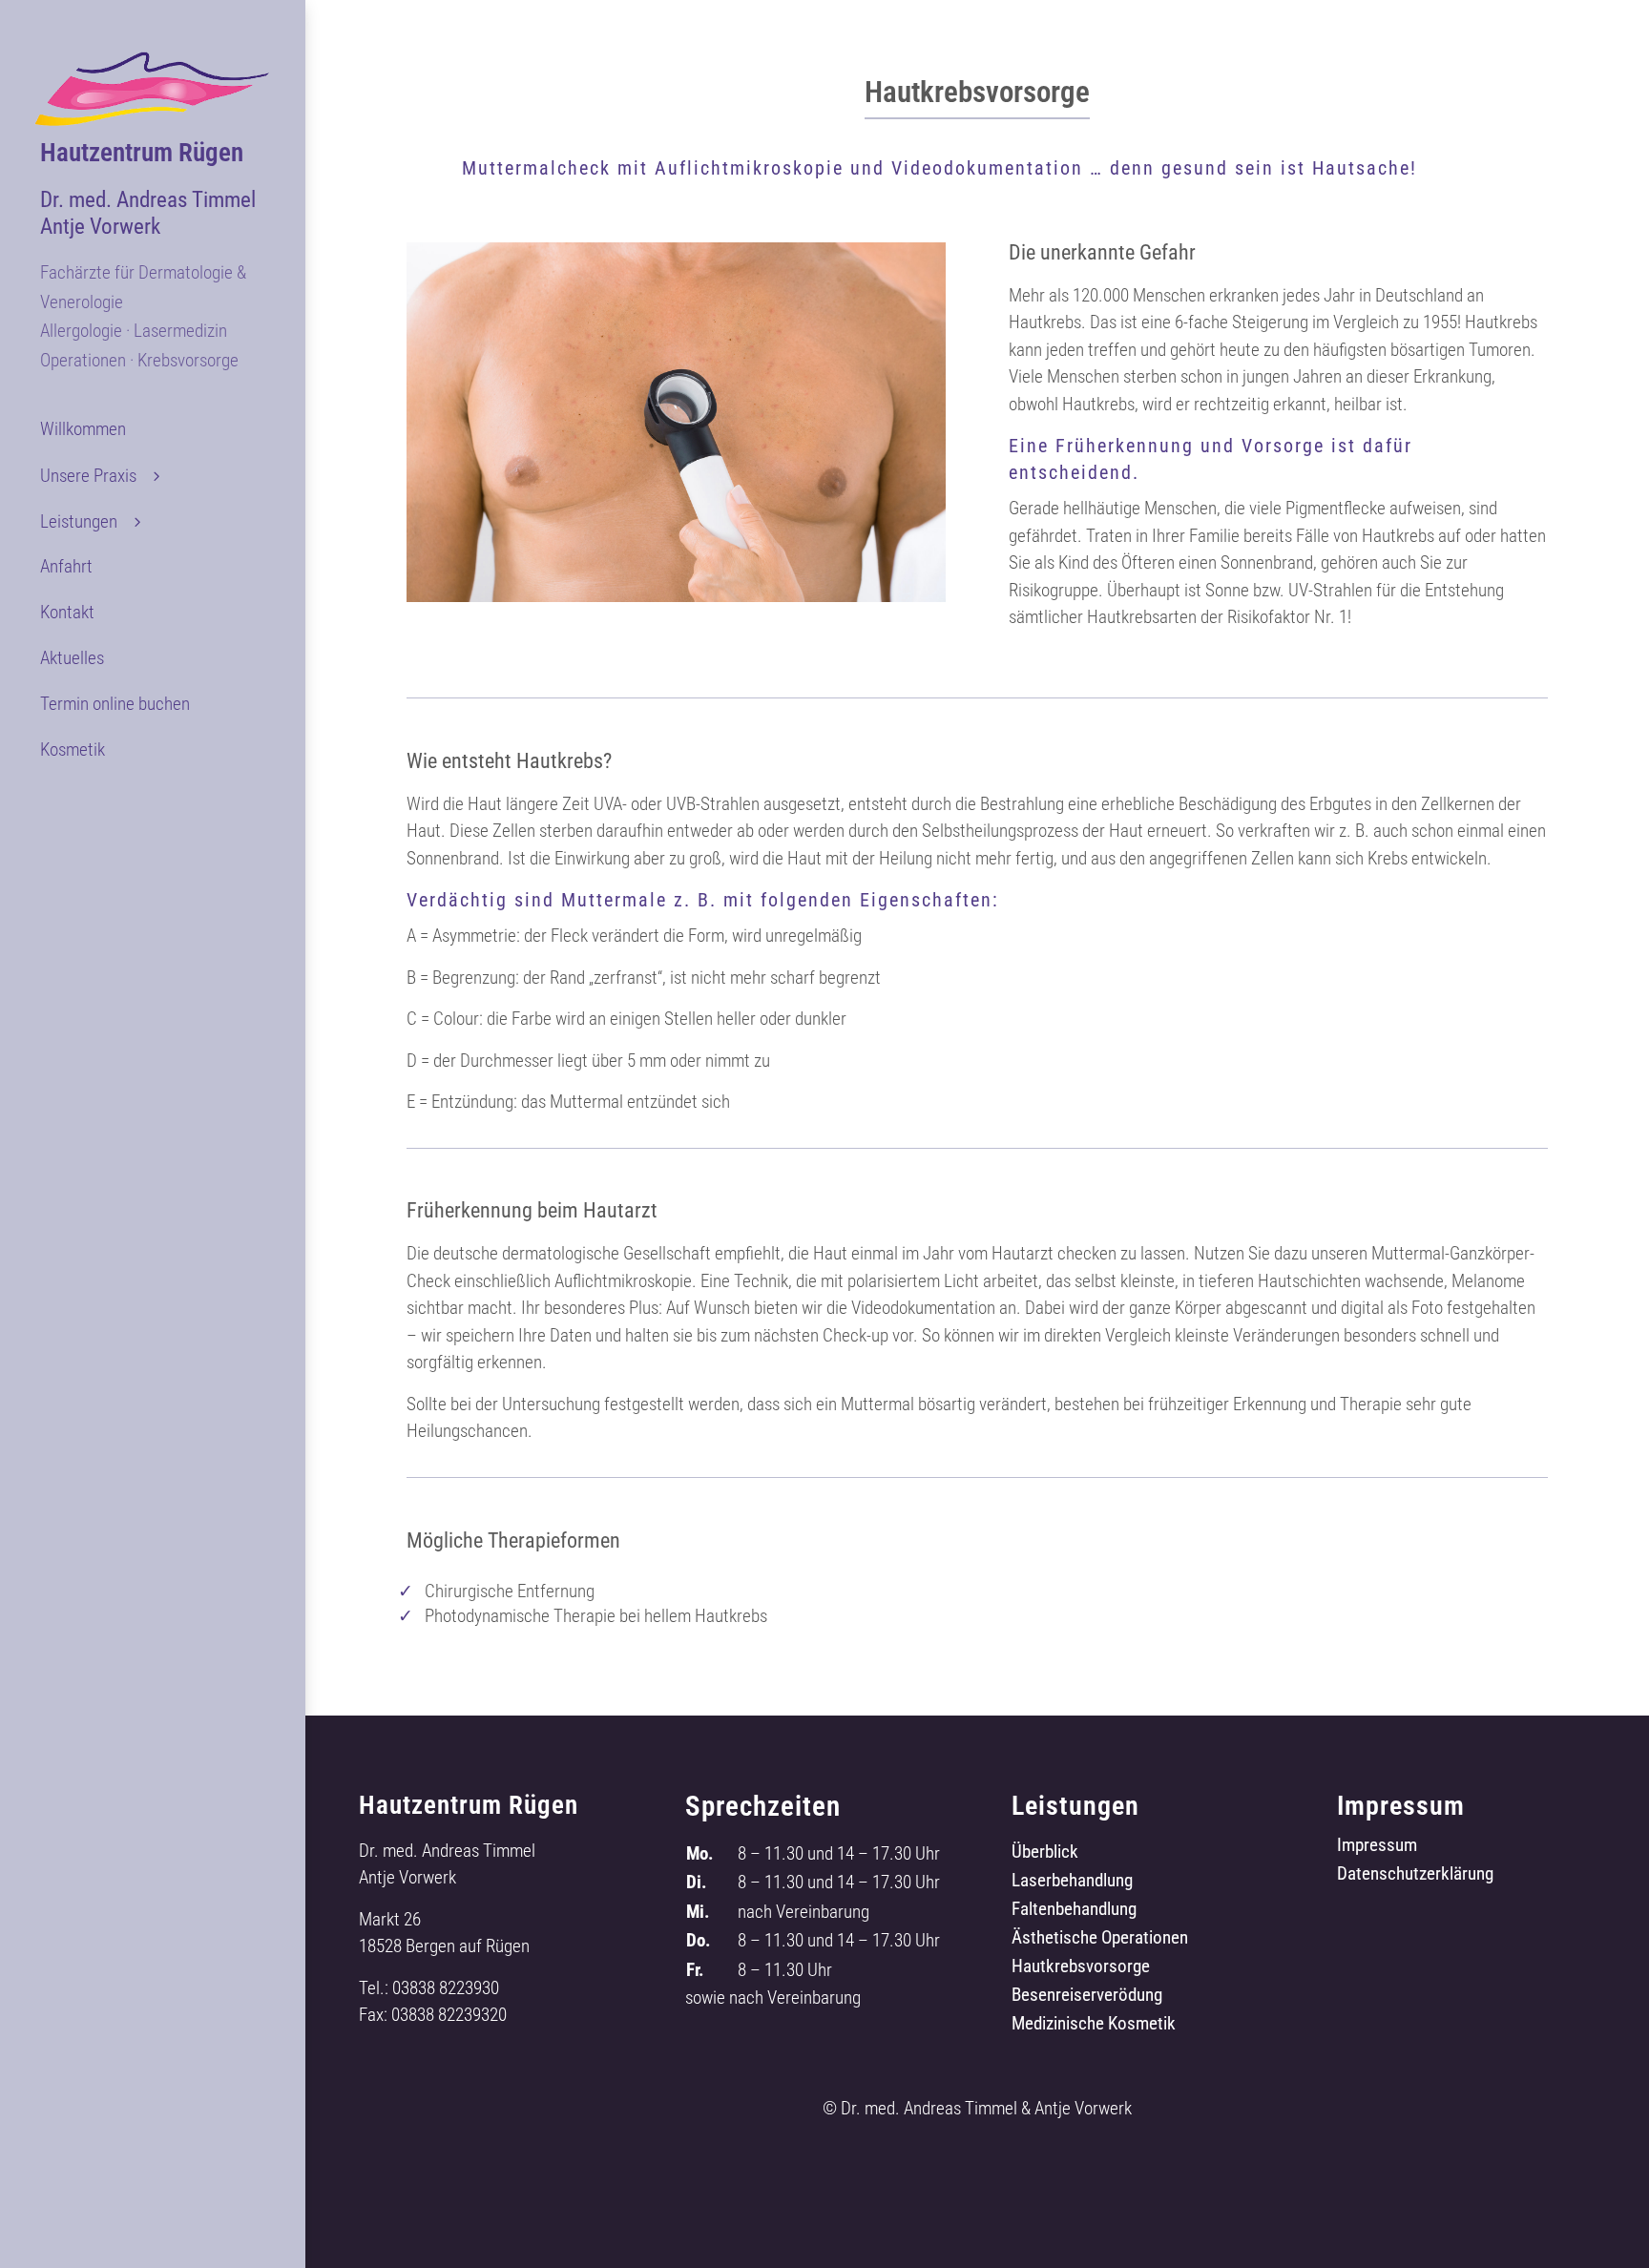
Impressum (1377, 1847)
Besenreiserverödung (1087, 1997)
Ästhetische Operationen (1100, 1940)
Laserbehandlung (1072, 1883)
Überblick (1045, 1854)
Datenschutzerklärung (1415, 1876)
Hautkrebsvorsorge (1081, 1968)
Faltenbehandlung (1074, 1911)
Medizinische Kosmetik (1094, 2026)
